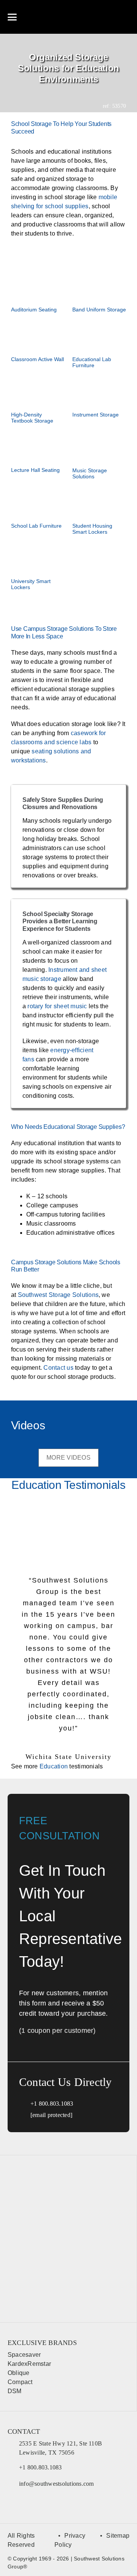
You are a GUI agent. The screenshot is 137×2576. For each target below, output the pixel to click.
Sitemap (118, 2536)
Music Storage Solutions (90, 473)
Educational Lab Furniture (92, 362)
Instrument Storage (96, 415)
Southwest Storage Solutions (58, 1295)
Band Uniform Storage (99, 310)
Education (54, 1766)
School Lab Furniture (36, 526)
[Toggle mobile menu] (12, 17)
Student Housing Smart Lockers (92, 529)
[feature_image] (38, 285)
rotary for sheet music (57, 1006)
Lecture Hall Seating (35, 470)
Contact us (58, 1368)
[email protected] (51, 2115)
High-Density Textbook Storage (32, 418)
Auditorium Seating (34, 310)
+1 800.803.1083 (52, 2104)
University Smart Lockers (31, 584)
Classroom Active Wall (37, 359)
